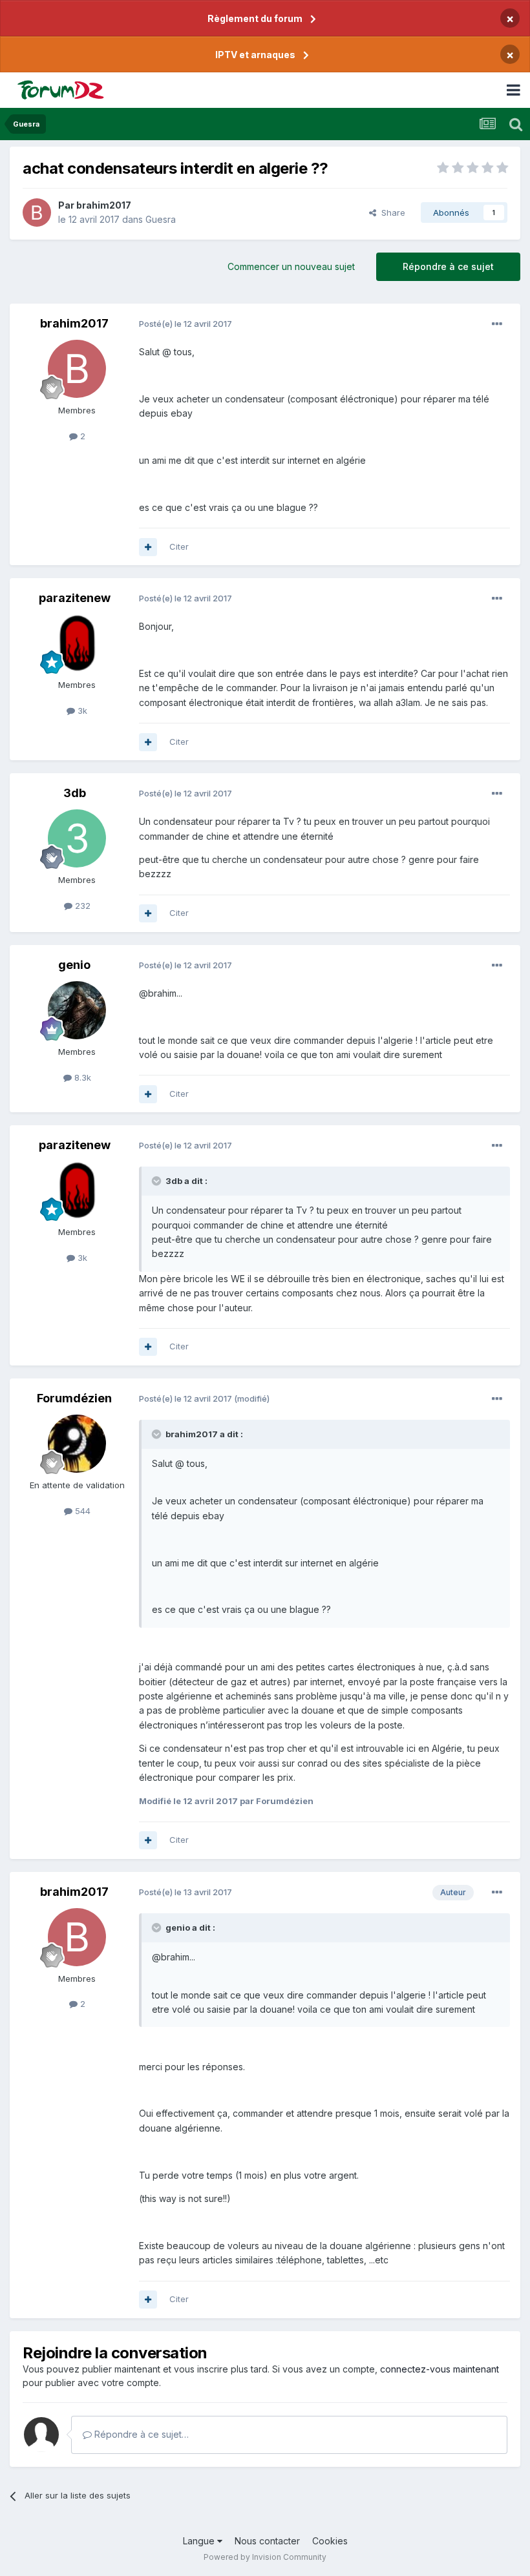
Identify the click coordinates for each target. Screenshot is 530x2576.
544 (81, 1511)
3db (75, 793)
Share (391, 213)
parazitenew (75, 598)
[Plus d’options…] (497, 324)
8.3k (81, 1077)
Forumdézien (74, 1398)
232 (81, 906)
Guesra (161, 219)
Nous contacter (267, 2541)
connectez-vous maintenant (440, 2369)
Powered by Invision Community (265, 2557)
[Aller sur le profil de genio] (77, 1010)
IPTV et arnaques (255, 55)
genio (74, 965)
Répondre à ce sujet (448, 266)
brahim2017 (104, 205)
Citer (179, 546)
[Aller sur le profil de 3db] (77, 838)
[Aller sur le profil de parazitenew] (77, 643)
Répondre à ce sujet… (140, 2434)
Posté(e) (185, 324)
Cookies (330, 2541)
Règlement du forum (255, 18)
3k (81, 711)
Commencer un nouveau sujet (291, 266)
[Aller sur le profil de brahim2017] (37, 213)
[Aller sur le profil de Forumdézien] (77, 1444)
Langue (200, 2541)
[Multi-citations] (148, 547)
